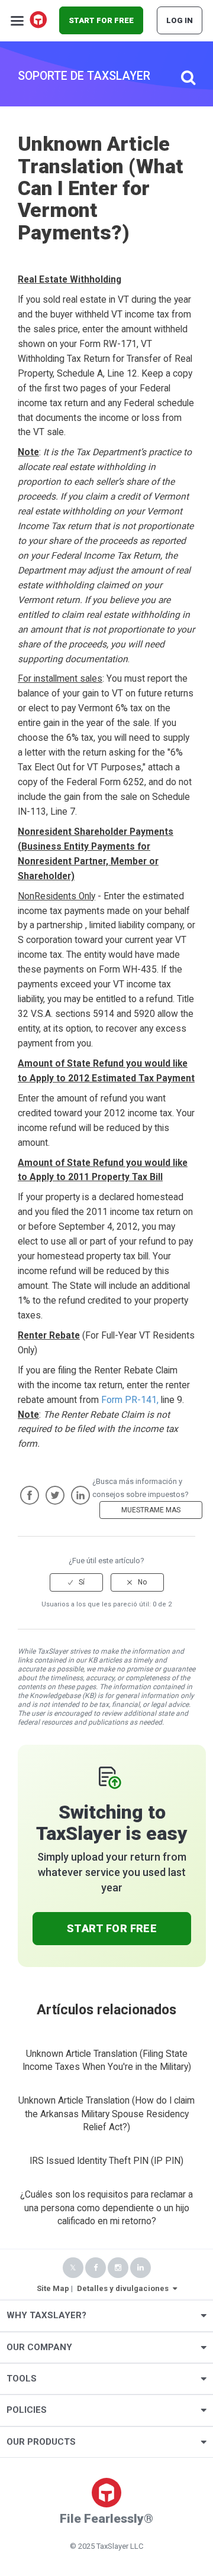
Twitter (55, 1495)
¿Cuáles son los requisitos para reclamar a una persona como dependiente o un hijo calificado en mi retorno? (106, 2208)
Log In (180, 20)
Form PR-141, (130, 1400)
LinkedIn (80, 1495)
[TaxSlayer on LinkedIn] (141, 2268)
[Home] (39, 21)
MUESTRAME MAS (151, 1510)
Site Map (53, 2288)
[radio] (76, 1582)
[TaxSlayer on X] (73, 2268)
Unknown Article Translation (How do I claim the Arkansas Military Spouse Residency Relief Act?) (106, 2114)
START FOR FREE (101, 20)
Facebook (30, 1495)
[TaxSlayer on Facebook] (96, 2268)
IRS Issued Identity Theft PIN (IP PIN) (106, 2161)
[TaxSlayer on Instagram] (118, 2268)
